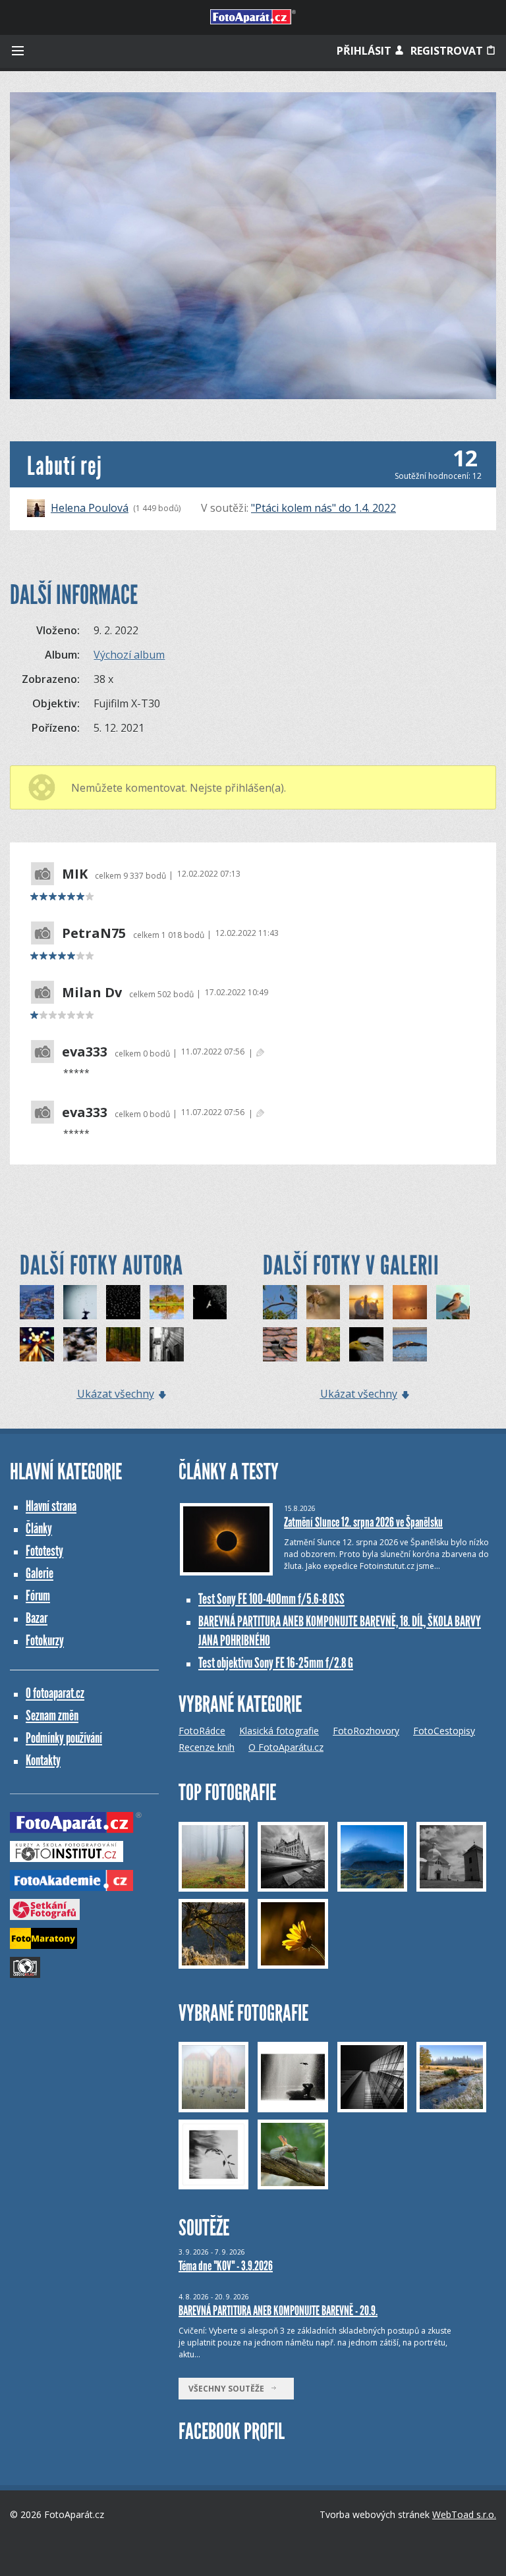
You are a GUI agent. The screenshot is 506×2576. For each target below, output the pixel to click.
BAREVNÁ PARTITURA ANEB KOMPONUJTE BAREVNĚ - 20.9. (278, 2311)
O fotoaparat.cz (55, 1693)
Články (39, 1528)
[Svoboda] (80, 1302)
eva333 (85, 1052)
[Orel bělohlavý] (366, 1344)
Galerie (40, 1573)
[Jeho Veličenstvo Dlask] (453, 1302)
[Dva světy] (167, 1302)
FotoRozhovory (366, 1731)
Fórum (38, 1596)
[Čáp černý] (280, 1302)
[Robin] (323, 1344)
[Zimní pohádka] (37, 1302)
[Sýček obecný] (280, 1344)
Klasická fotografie (279, 1731)
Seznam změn (52, 1715)
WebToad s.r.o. (464, 2514)
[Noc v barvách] (37, 1344)
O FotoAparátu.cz (286, 1747)
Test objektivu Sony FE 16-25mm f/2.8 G (276, 1663)
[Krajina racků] (123, 1302)
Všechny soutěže (229, 2389)
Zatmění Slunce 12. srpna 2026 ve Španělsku (363, 1522)
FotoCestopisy (444, 1731)
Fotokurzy (45, 1640)
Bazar (37, 1618)
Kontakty (43, 1760)
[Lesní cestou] (123, 1344)
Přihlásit (365, 51)
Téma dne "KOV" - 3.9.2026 (226, 2266)
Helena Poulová (90, 508)
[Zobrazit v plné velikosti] (253, 246)
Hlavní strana (51, 1506)
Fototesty (44, 1551)
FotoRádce (202, 1731)
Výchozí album (129, 655)
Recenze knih (207, 1747)
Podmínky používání (64, 1738)
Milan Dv (92, 993)
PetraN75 (94, 933)
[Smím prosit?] (323, 1302)
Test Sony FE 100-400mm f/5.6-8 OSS (271, 1599)
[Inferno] (80, 1344)
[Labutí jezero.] (410, 1302)
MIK (75, 874)
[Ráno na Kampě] (167, 1344)
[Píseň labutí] (366, 1302)
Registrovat (448, 51)
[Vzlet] (410, 1344)
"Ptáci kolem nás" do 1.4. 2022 (323, 508)
